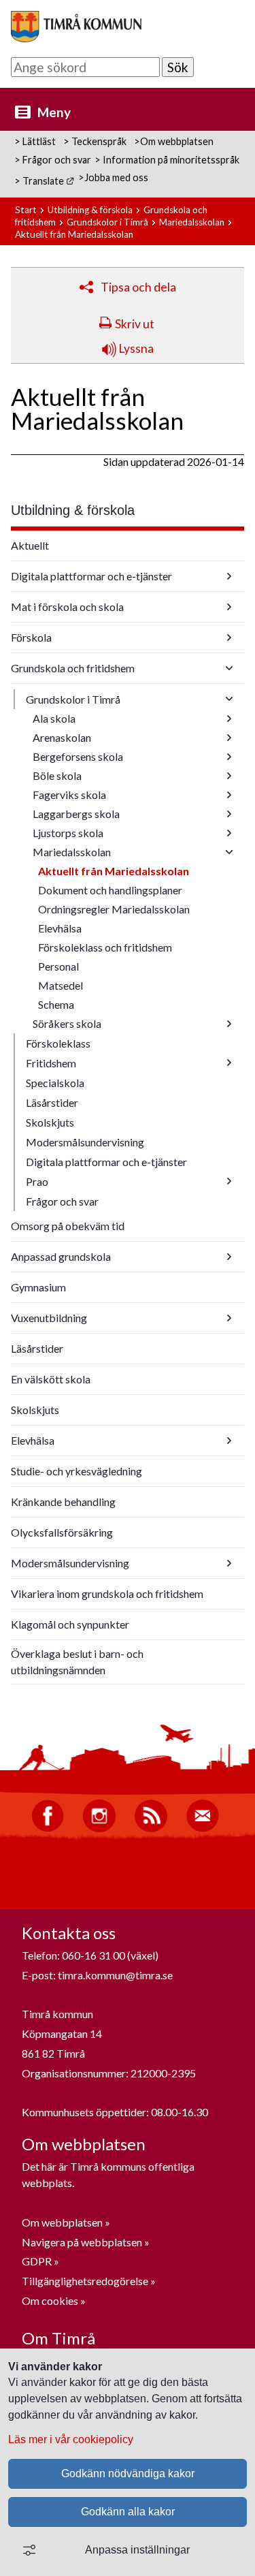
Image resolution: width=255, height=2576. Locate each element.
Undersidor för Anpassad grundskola (229, 1257)
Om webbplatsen (62, 2222)
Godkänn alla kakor (128, 2512)
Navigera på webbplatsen (82, 2242)
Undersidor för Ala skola (229, 719)
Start (26, 210)
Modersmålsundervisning (85, 1142)
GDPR (38, 2261)
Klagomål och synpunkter (70, 1624)
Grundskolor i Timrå (107, 222)
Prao (37, 1181)
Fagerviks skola (69, 795)
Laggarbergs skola (76, 814)
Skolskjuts (50, 1122)
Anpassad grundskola (61, 1256)
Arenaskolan (62, 737)
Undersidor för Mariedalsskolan (229, 852)
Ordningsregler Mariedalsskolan (114, 909)
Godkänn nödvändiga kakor (128, 2473)
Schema (56, 1004)
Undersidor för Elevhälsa (229, 1441)
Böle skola (57, 775)
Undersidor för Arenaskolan (229, 738)
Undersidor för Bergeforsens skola (229, 757)
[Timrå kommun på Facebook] (48, 1828)
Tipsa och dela (138, 287)
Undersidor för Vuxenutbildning (229, 1318)
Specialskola (55, 1083)
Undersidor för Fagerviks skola (229, 795)
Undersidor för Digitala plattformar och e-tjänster (229, 576)
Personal (58, 966)
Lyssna (135, 348)
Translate (49, 181)
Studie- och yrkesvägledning (76, 1471)
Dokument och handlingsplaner (110, 890)
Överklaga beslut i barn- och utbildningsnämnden (77, 1662)
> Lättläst (35, 141)
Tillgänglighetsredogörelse (85, 2281)
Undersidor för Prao (229, 1181)
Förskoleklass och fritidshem (105, 947)
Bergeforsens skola (78, 756)
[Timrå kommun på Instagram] (99, 1828)
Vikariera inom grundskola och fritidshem (107, 1593)
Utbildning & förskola (90, 210)
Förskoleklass (58, 1043)
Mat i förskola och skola (67, 607)
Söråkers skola (67, 1023)
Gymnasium (38, 1287)
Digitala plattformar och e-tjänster (91, 576)
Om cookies (50, 2300)
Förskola (31, 637)
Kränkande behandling (63, 1502)
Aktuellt (30, 545)
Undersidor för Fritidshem (229, 1063)
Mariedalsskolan (192, 222)
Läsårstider (52, 1102)
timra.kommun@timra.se (115, 1975)
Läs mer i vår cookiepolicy (71, 2439)
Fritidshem (51, 1063)
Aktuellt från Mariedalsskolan (114, 871)
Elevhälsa (60, 928)
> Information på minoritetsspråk (167, 160)
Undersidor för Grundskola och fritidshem (229, 668)
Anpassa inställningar (137, 2550)
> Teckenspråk (95, 141)
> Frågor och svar (53, 160)
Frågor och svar (62, 1201)
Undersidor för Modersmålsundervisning (229, 1563)
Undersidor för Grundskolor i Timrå (229, 699)
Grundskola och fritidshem (73, 668)
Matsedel (61, 985)
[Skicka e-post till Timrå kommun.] (203, 1828)
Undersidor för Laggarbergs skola (229, 814)
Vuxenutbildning (49, 1318)
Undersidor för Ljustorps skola (229, 833)
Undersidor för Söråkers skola (229, 1024)
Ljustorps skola (68, 833)
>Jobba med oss (113, 177)
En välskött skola (51, 1379)
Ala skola (54, 718)
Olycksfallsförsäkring (62, 1532)
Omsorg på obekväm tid (68, 1226)
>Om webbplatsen (174, 141)
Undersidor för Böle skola (229, 776)
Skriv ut (135, 324)
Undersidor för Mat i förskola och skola (229, 607)
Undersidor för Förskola (229, 638)
